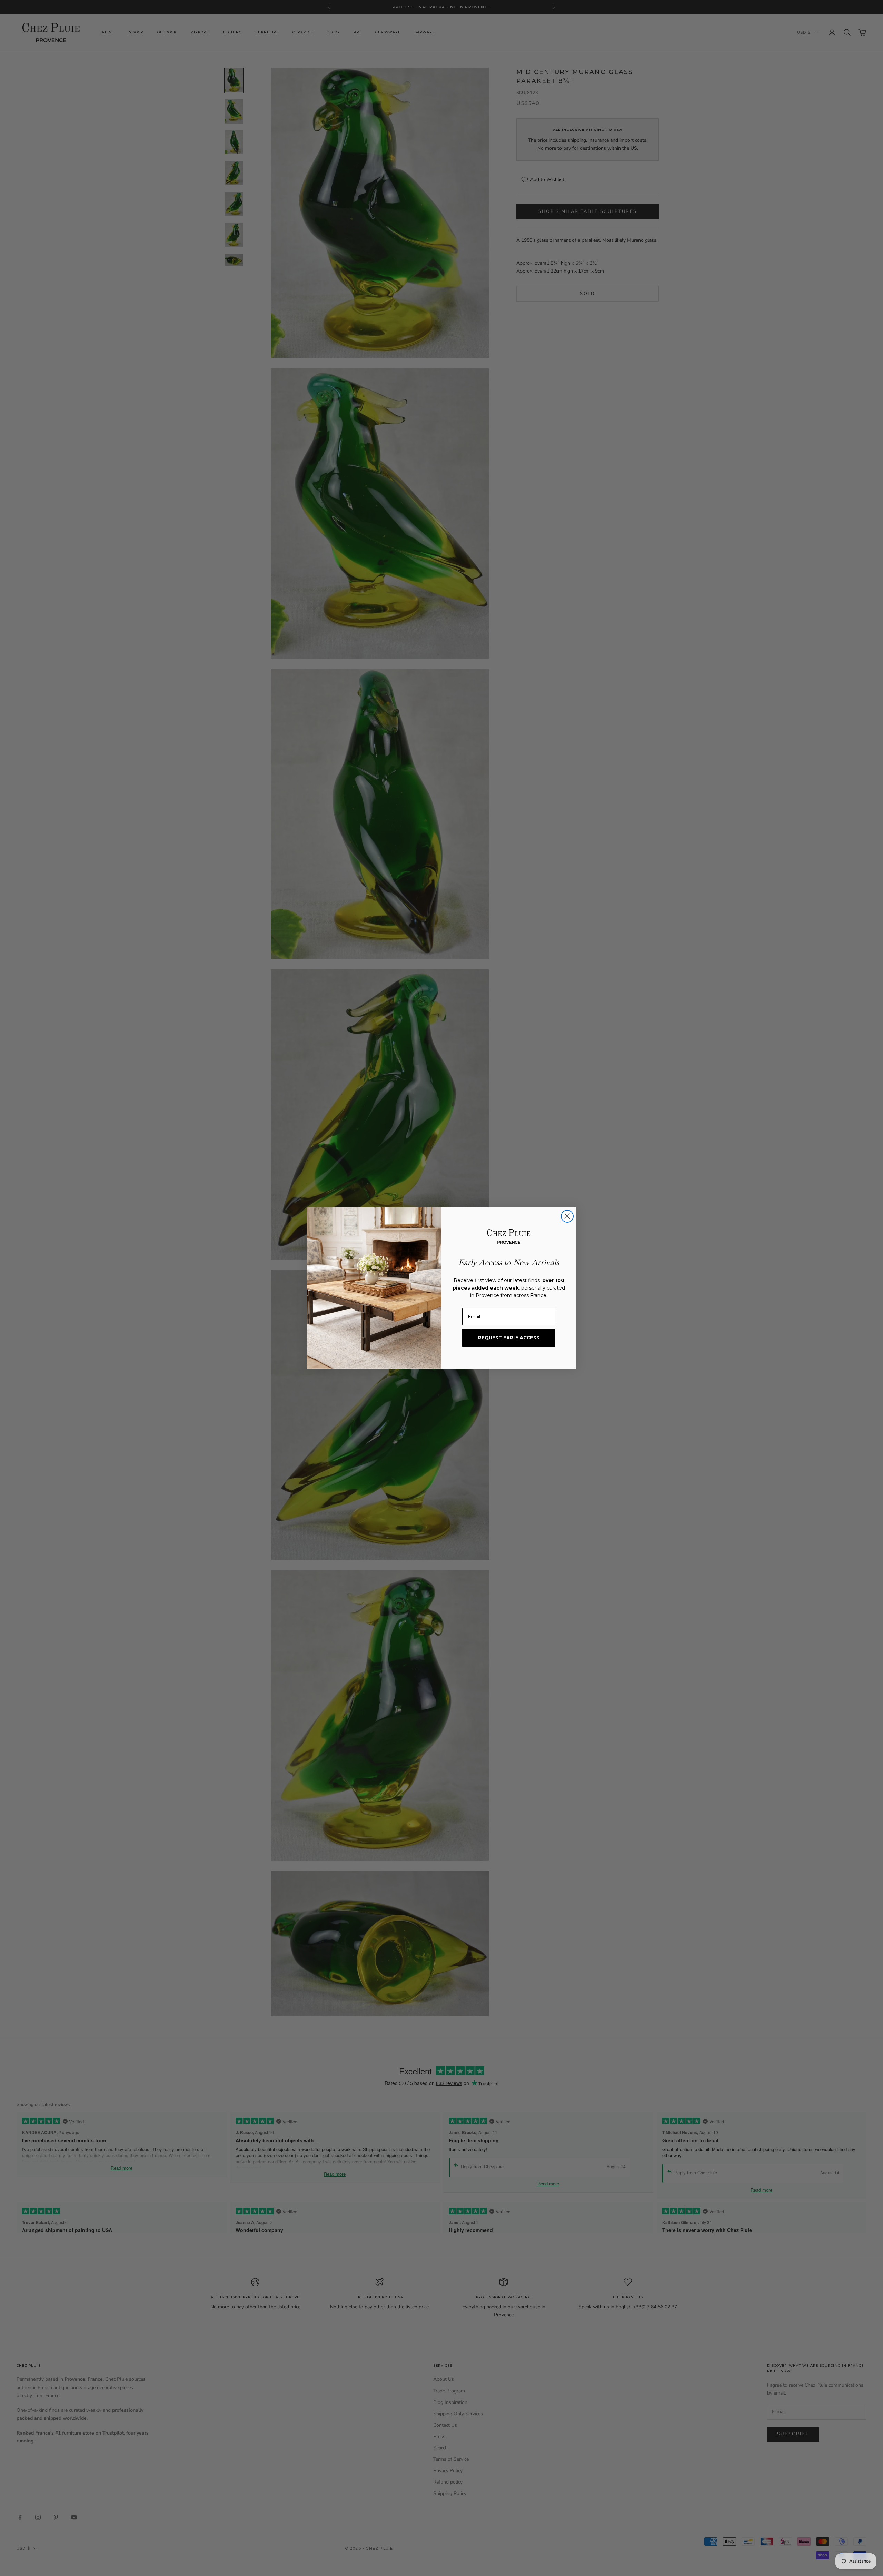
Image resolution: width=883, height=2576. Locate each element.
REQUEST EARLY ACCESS (509, 1338)
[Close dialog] (567, 1216)
